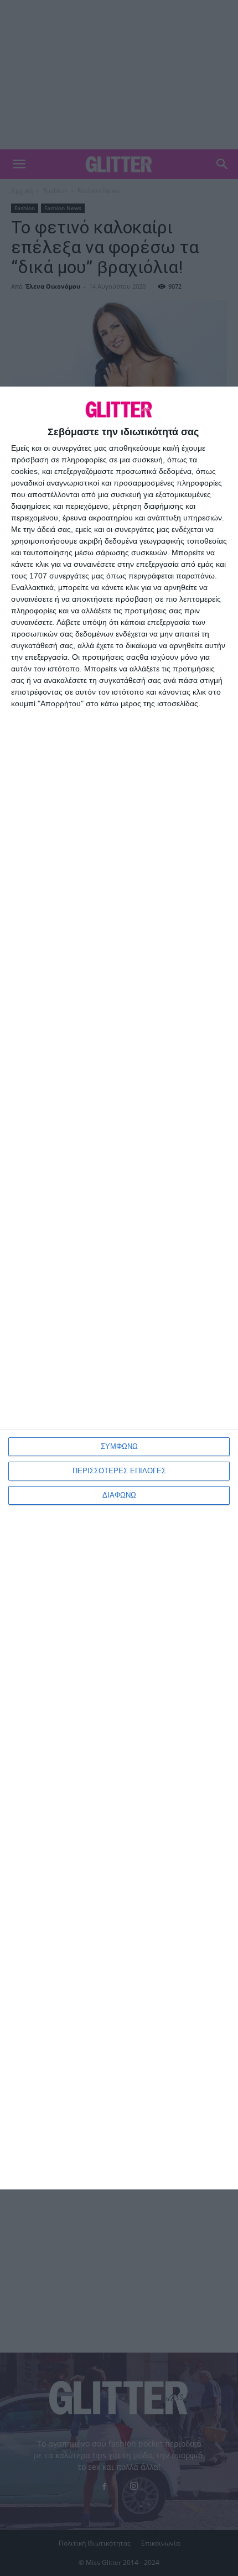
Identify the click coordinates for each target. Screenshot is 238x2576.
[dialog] (119, 1288)
